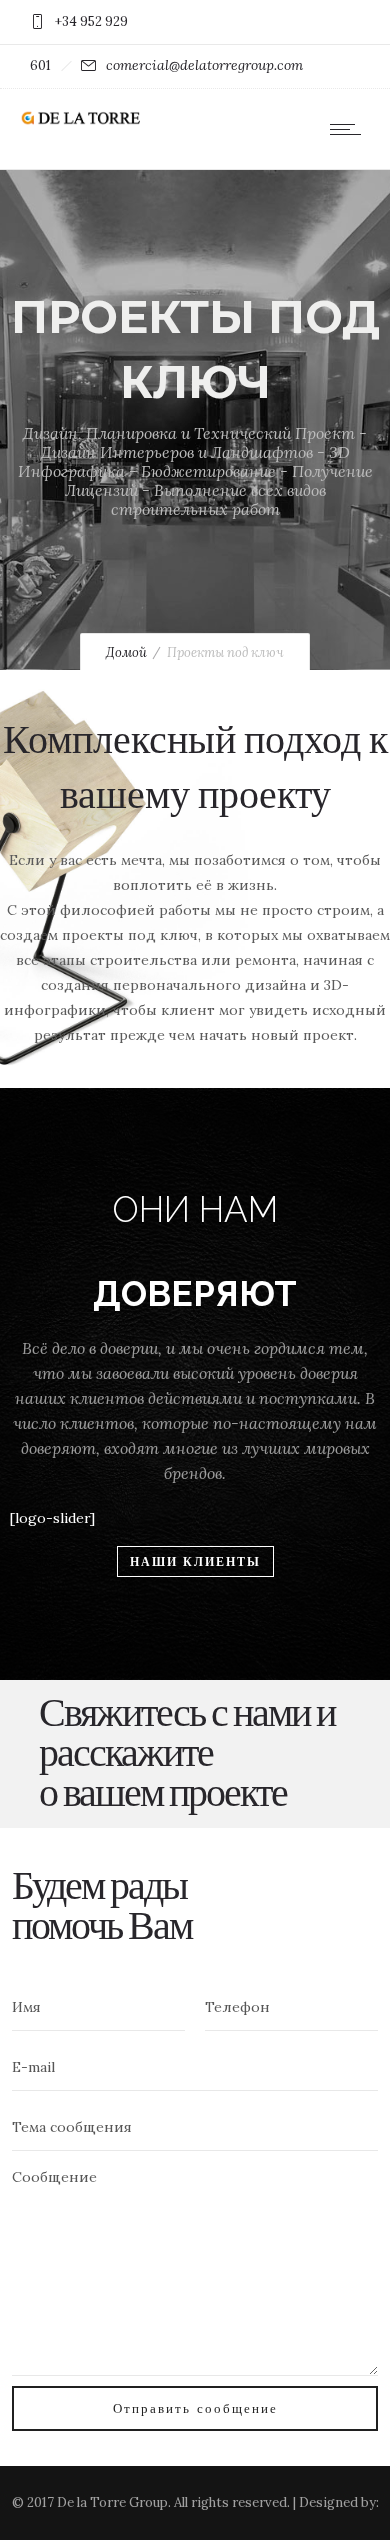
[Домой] (80, 121)
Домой (126, 652)
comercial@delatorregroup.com (204, 65)
